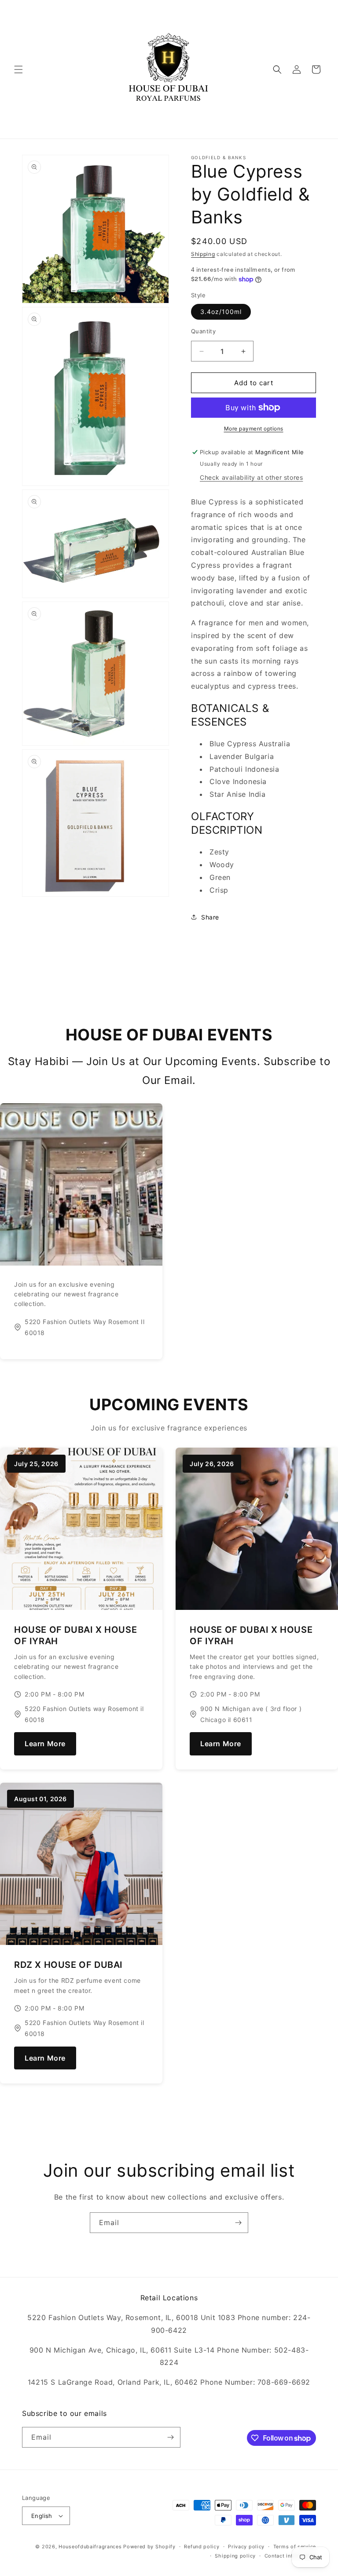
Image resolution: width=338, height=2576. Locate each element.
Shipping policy (235, 2556)
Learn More (45, 1744)
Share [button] (210, 917)
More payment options (254, 429)
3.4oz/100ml (221, 312)
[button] (18, 69)
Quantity (203, 331)
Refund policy (202, 2547)
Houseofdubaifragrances (90, 2547)
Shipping (203, 254)
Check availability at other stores (251, 477)
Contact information (290, 2556)
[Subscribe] (238, 2223)
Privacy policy (246, 2547)
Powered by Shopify (149, 2547)
